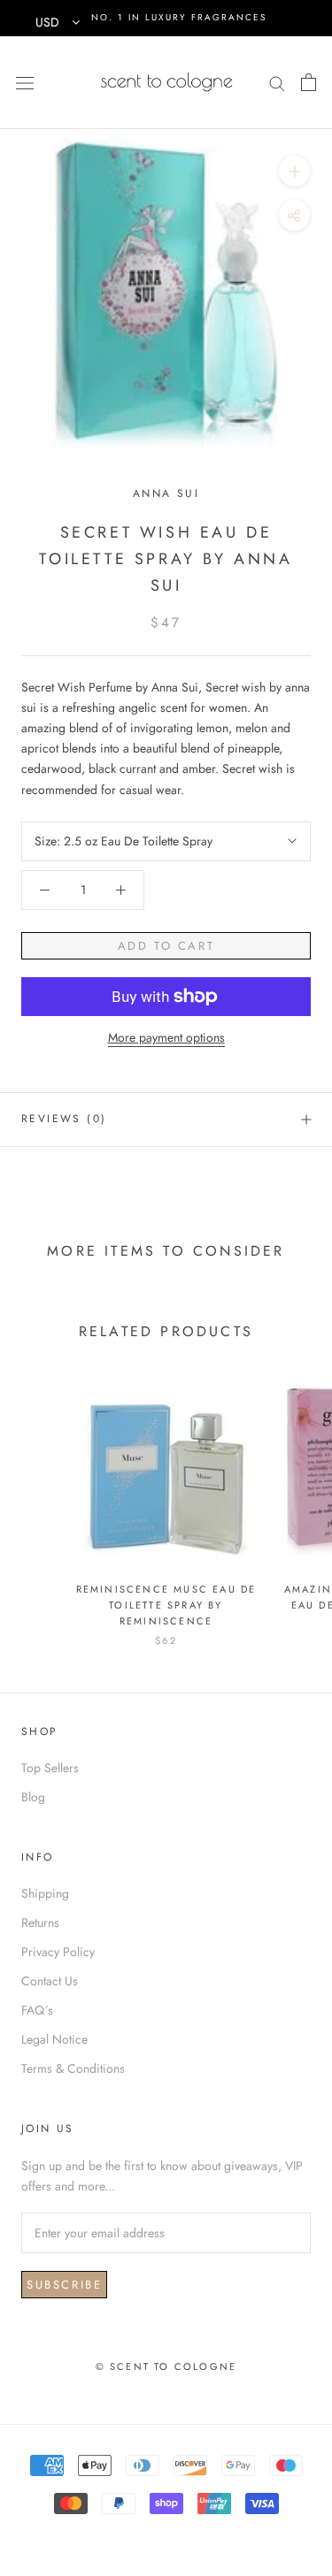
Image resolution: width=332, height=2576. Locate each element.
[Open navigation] (25, 82)
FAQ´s (37, 2010)
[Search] (277, 82)
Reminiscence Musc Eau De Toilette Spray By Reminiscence (166, 1605)
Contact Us (50, 1981)
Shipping (45, 1893)
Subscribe (64, 2285)
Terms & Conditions (73, 2068)
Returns (40, 1922)
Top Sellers (50, 1768)
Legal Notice (54, 2039)
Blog (33, 1797)
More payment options (166, 1037)
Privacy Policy (58, 1952)
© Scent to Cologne (166, 2366)
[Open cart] (309, 82)
